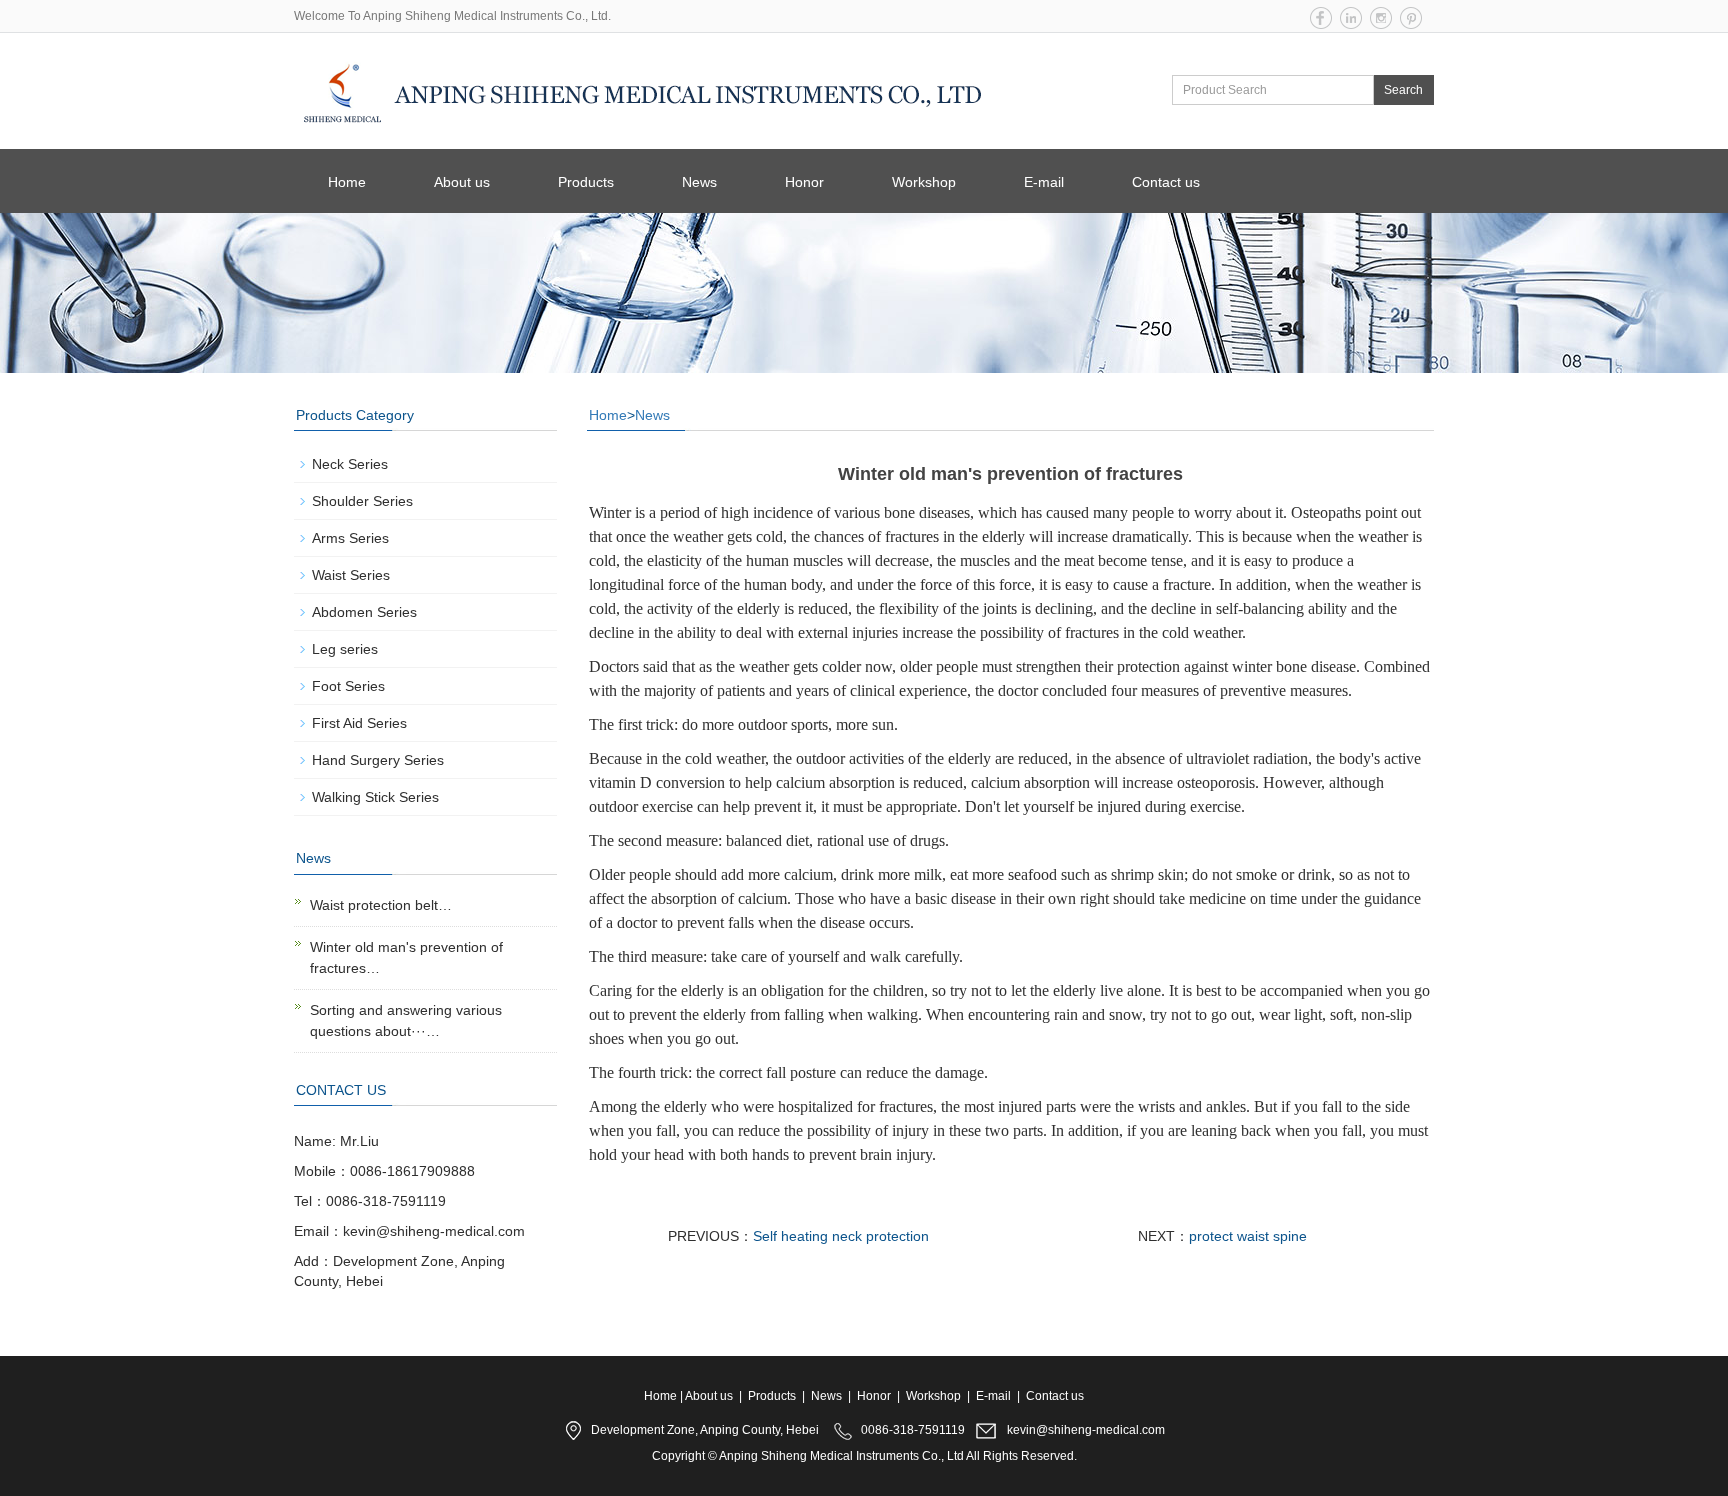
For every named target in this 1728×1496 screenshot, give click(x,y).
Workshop (924, 182)
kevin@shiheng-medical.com (1086, 1430)
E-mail (1044, 182)
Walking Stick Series (375, 797)
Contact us (1166, 182)
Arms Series (350, 538)
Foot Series (348, 686)
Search (1403, 90)
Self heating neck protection (841, 1236)
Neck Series (350, 464)
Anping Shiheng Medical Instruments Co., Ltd (841, 1456)
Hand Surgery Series (378, 760)
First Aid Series (359, 723)
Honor (804, 182)
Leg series (345, 649)
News (699, 182)
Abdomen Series (364, 612)
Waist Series (351, 575)
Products (586, 182)
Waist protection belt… (381, 905)
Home (347, 182)
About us (462, 182)
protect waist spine (1248, 1236)
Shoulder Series (362, 501)
